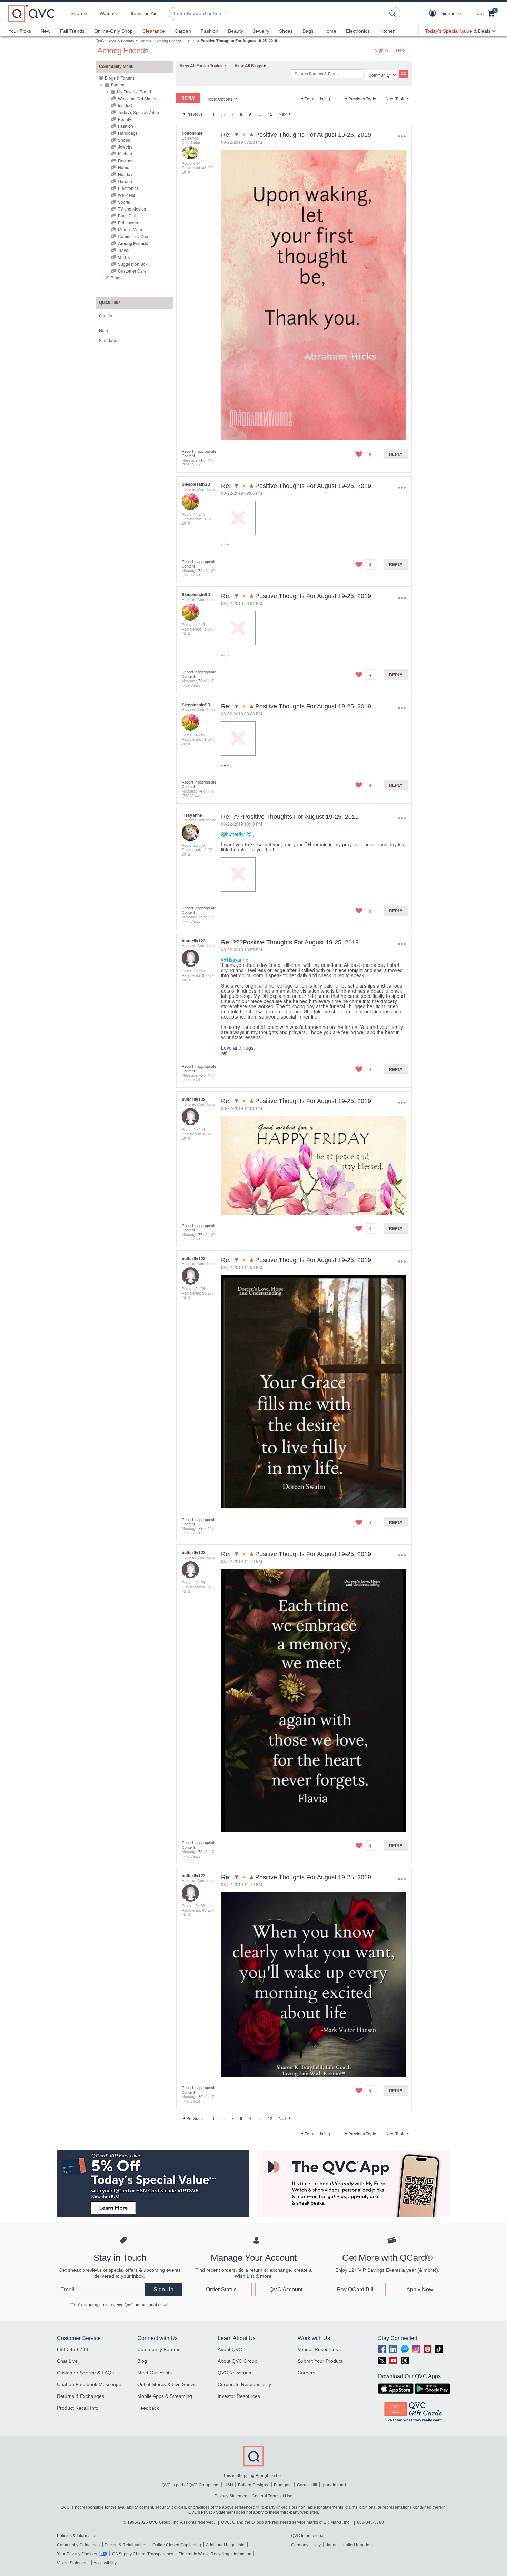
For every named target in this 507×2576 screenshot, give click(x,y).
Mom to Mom (130, 229)
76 (200, 1075)
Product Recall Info (78, 2408)
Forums (145, 41)
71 (200, 460)
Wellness (127, 195)
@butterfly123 (236, 834)
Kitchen (387, 31)
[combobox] (278, 14)
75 (200, 917)
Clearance (154, 31)
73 (200, 681)
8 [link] (241, 114)
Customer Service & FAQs (85, 2373)
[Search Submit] (394, 13)
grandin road (334, 2485)
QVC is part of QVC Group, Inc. (190, 2485)
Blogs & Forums (121, 41)
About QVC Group (237, 2361)
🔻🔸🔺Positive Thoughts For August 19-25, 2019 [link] (232, 40)
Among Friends (169, 41)
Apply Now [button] (420, 2289)
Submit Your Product (320, 2361)
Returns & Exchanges (81, 2396)
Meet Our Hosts (155, 2373)
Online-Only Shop (113, 31)
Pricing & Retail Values (126, 2545)
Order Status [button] (221, 2289)
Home (330, 31)
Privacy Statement (231, 2496)
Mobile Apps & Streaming (165, 2396)
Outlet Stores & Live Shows (167, 2384)
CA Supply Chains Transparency (143, 2554)
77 (200, 1234)
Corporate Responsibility (244, 2384)
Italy (317, 2545)
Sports (124, 202)
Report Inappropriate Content (199, 453)
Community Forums (159, 2349)
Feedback (148, 2408)
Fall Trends (72, 31)
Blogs (116, 278)
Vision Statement (73, 2563)
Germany (300, 2545)
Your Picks (20, 31)
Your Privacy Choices (77, 2554)
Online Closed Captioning (177, 2545)
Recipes (126, 160)
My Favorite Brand (134, 91)
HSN (229, 2485)
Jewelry (261, 31)
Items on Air (144, 13)
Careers (306, 2373)
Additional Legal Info (225, 2545)
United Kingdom (358, 2545)
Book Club (128, 216)
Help (400, 50)
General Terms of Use (272, 2496)
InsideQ (125, 105)
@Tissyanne (235, 960)
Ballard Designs (254, 2485)
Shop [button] (76, 13)
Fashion (210, 31)
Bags (308, 31)
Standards (109, 340)
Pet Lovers (128, 222)
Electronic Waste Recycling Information (215, 2554)
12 (270, 114)
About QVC (230, 2349)
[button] (434, 14)
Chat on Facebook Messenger (90, 2384)
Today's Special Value (138, 112)
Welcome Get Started (138, 98)
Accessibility (105, 2563)
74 (200, 791)
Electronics (358, 31)
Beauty (236, 31)
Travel (124, 250)
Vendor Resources (318, 2349)
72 (200, 570)
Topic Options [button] (220, 99)
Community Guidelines (78, 2545)
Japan (332, 2545)
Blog (142, 2361)
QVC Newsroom (235, 2373)
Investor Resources (239, 2396)
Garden (183, 31)
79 (200, 1851)
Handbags (128, 133)
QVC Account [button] (286, 2289)
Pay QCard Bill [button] (355, 2289)
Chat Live (67, 2361)
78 (200, 1528)
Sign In (381, 50)
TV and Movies (132, 209)
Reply (396, 454)
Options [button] (402, 136)
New (46, 31)
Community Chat (134, 236)
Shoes (286, 31)
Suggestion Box (133, 264)
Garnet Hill (307, 2485)
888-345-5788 (72, 2349)
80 (200, 2096)
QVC (100, 40)
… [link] (223, 114)
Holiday (125, 174)
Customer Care (132, 271)
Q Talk (124, 257)
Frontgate (283, 2485)
